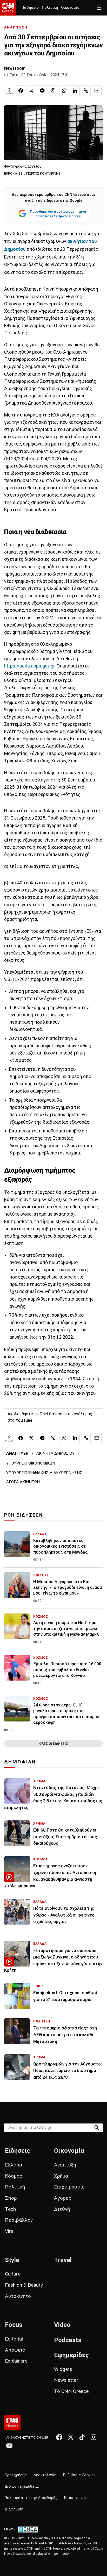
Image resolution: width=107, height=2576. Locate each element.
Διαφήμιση (14, 2509)
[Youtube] (9, 2445)
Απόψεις (15, 2350)
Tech (10, 2209)
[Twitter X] (71, 2437)
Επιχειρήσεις (69, 2187)
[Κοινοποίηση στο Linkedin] (75, 91)
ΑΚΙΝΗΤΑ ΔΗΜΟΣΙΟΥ (55, 1453)
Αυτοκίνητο (18, 2296)
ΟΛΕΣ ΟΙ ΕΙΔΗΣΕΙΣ (53, 1744)
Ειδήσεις (31, 8)
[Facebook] (59, 2437)
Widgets (63, 2369)
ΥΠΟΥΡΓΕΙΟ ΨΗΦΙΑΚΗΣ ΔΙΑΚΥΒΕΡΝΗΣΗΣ (44, 1473)
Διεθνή (62, 2209)
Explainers (16, 2361)
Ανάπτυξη (65, 2165)
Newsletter (66, 2380)
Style (12, 2260)
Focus (14, 2325)
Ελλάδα (14, 2165)
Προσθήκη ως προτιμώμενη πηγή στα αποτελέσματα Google (58, 214)
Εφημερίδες (71, 2355)
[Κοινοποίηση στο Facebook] (21, 91)
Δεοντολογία (45, 2475)
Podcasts (68, 2340)
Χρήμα (61, 2176)
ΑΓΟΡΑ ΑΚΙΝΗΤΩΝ (23, 1482)
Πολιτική (50, 8)
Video (62, 2325)
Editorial (14, 2339)
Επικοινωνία (75, 2498)
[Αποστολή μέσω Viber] (53, 91)
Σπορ (11, 2198)
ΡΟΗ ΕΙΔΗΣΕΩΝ (24, 1515)
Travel (63, 2260)
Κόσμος (14, 2176)
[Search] (96, 2127)
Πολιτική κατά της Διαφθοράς (31, 2498)
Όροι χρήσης (16, 2475)
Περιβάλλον (19, 2220)
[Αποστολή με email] (97, 91)
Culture (13, 2274)
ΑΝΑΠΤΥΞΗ (16, 27)
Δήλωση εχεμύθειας (22, 2487)
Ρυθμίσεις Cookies (79, 2475)
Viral (10, 2231)
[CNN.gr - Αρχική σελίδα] (12, 2422)
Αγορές (63, 2198)
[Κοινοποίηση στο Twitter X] (32, 91)
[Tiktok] (82, 2437)
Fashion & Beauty (24, 2285)
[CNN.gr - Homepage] (8, 8)
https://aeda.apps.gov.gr (29, 666)
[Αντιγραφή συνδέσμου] (86, 91)
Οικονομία (70, 8)
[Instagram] (93, 2437)
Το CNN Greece (71, 2391)
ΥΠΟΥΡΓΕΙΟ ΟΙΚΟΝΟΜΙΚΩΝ (31, 1463)
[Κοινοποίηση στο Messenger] (42, 91)
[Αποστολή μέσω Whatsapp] (64, 91)
